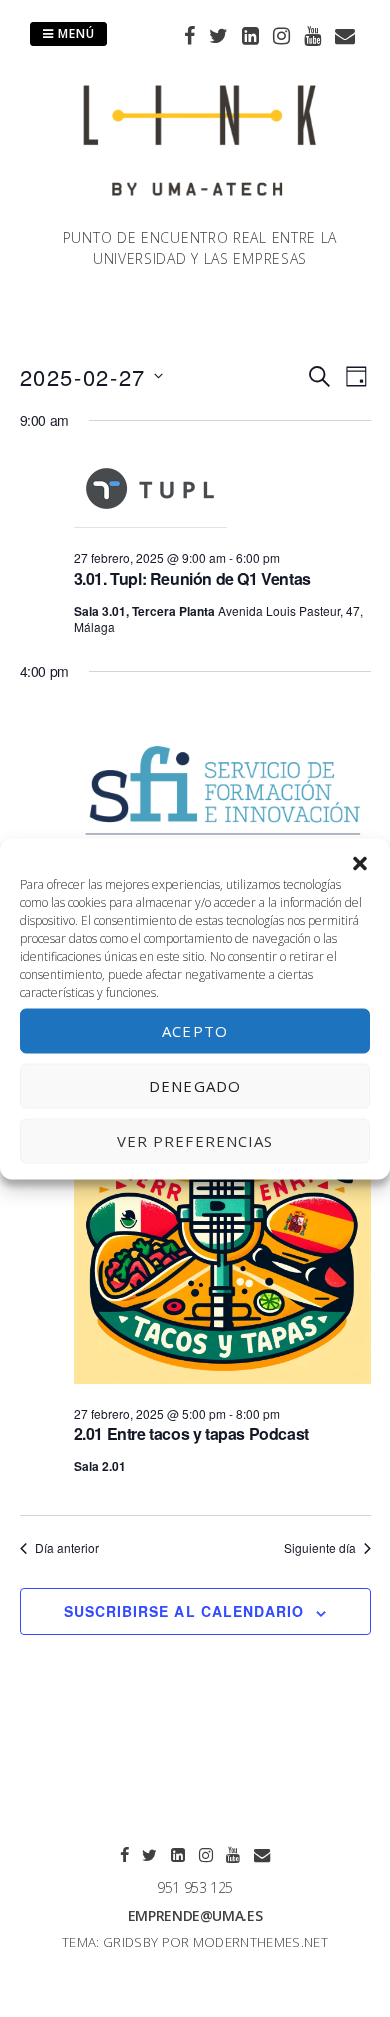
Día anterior (67, 1548)
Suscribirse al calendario (184, 1611)
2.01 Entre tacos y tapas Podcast (191, 1433)
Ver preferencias (195, 1141)
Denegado (195, 1086)
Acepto (195, 1031)
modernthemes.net (260, 1942)
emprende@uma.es (195, 1915)
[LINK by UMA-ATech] (200, 215)
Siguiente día (320, 1548)
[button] (360, 863)
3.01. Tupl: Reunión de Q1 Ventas (192, 578)
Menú (74, 33)
